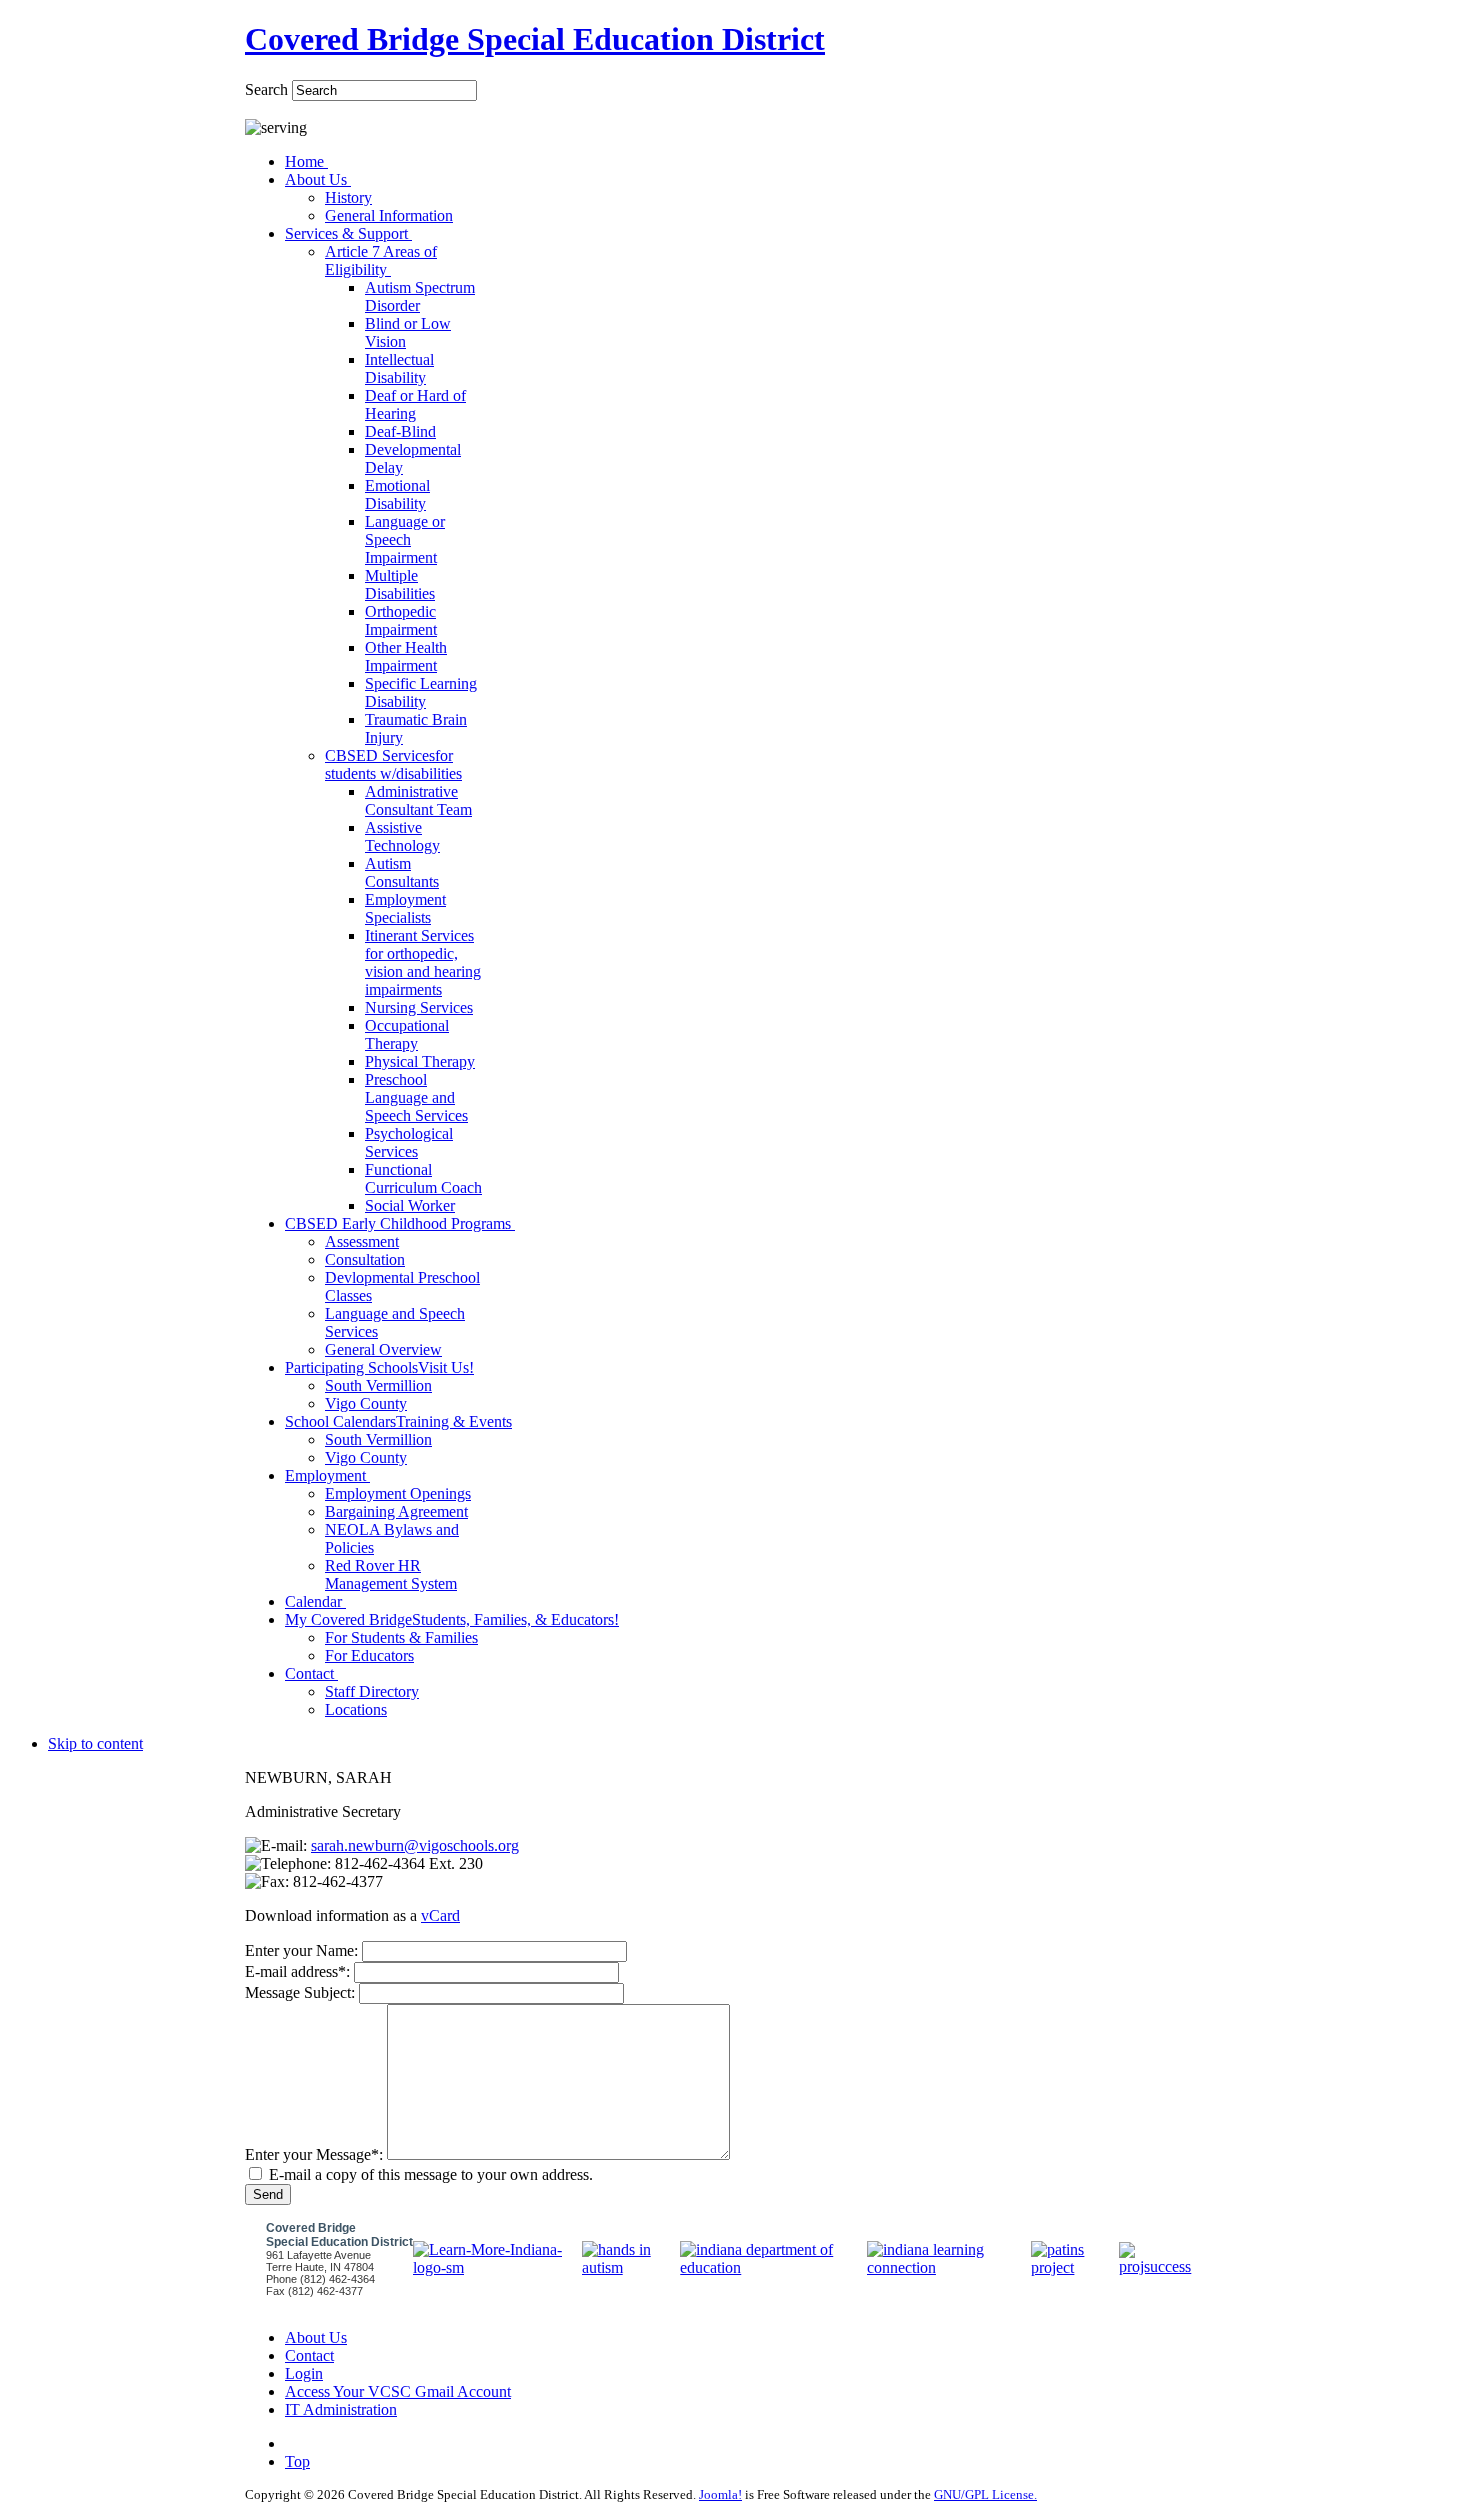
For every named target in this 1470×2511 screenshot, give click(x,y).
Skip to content (95, 1743)
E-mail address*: (297, 1971)
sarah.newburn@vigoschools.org (415, 1845)
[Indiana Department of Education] (773, 2267)
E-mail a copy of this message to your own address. (431, 2174)
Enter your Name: (301, 1950)
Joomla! (720, 2494)
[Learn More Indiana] (497, 2267)
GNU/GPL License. (985, 2494)
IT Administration (341, 2409)
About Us (316, 2337)
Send (268, 2194)
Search (268, 89)
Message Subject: (300, 1992)
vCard (440, 1915)
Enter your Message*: (314, 2154)
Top (297, 2461)
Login (304, 2373)
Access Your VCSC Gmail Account (398, 2391)
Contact (309, 2355)
